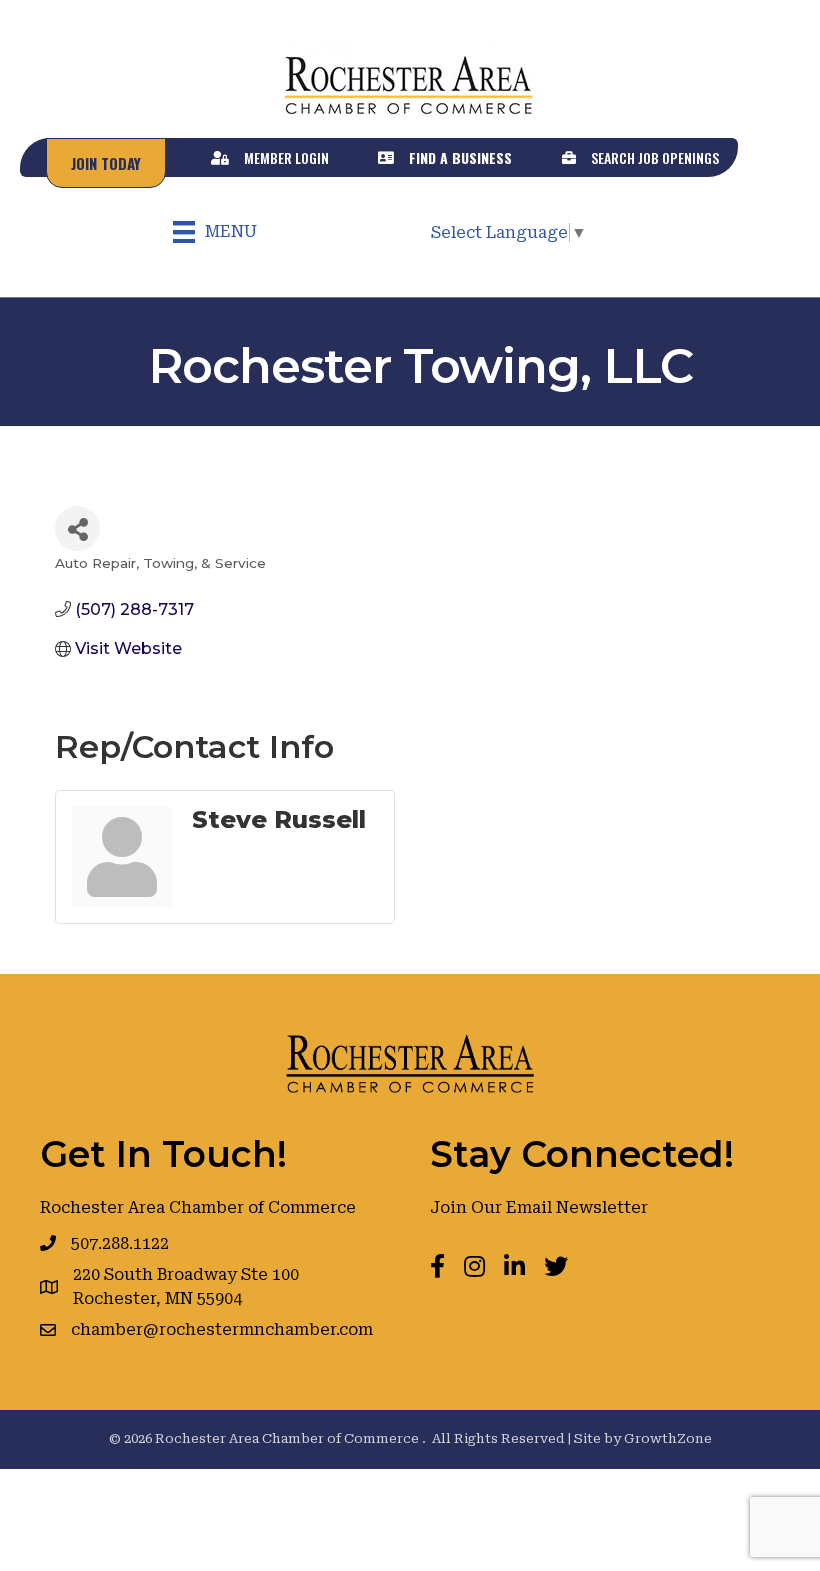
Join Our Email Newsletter (539, 1207)
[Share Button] (77, 528)
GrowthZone (668, 1438)
